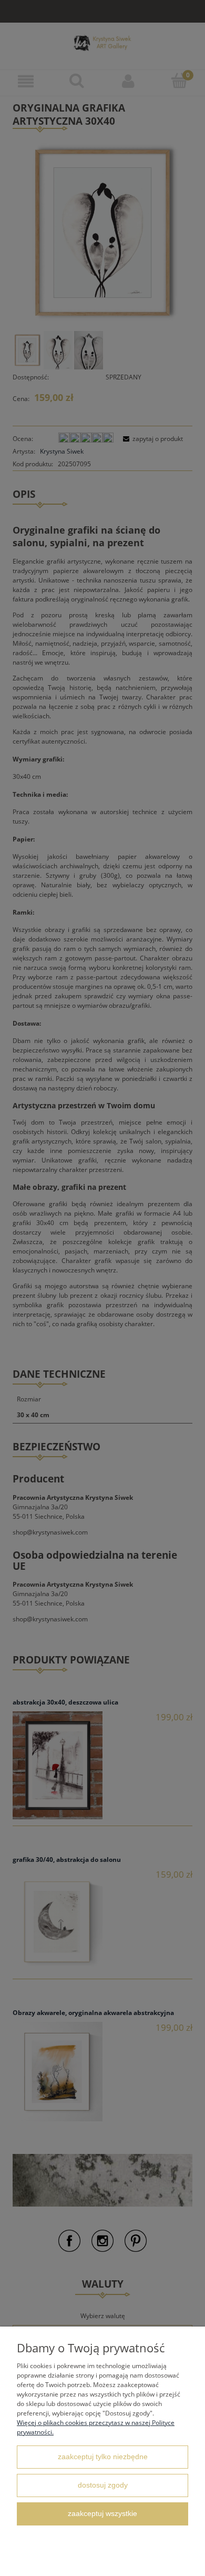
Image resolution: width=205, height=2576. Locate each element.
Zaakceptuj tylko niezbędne (103, 2457)
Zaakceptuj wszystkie (102, 2514)
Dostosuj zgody (103, 2485)
